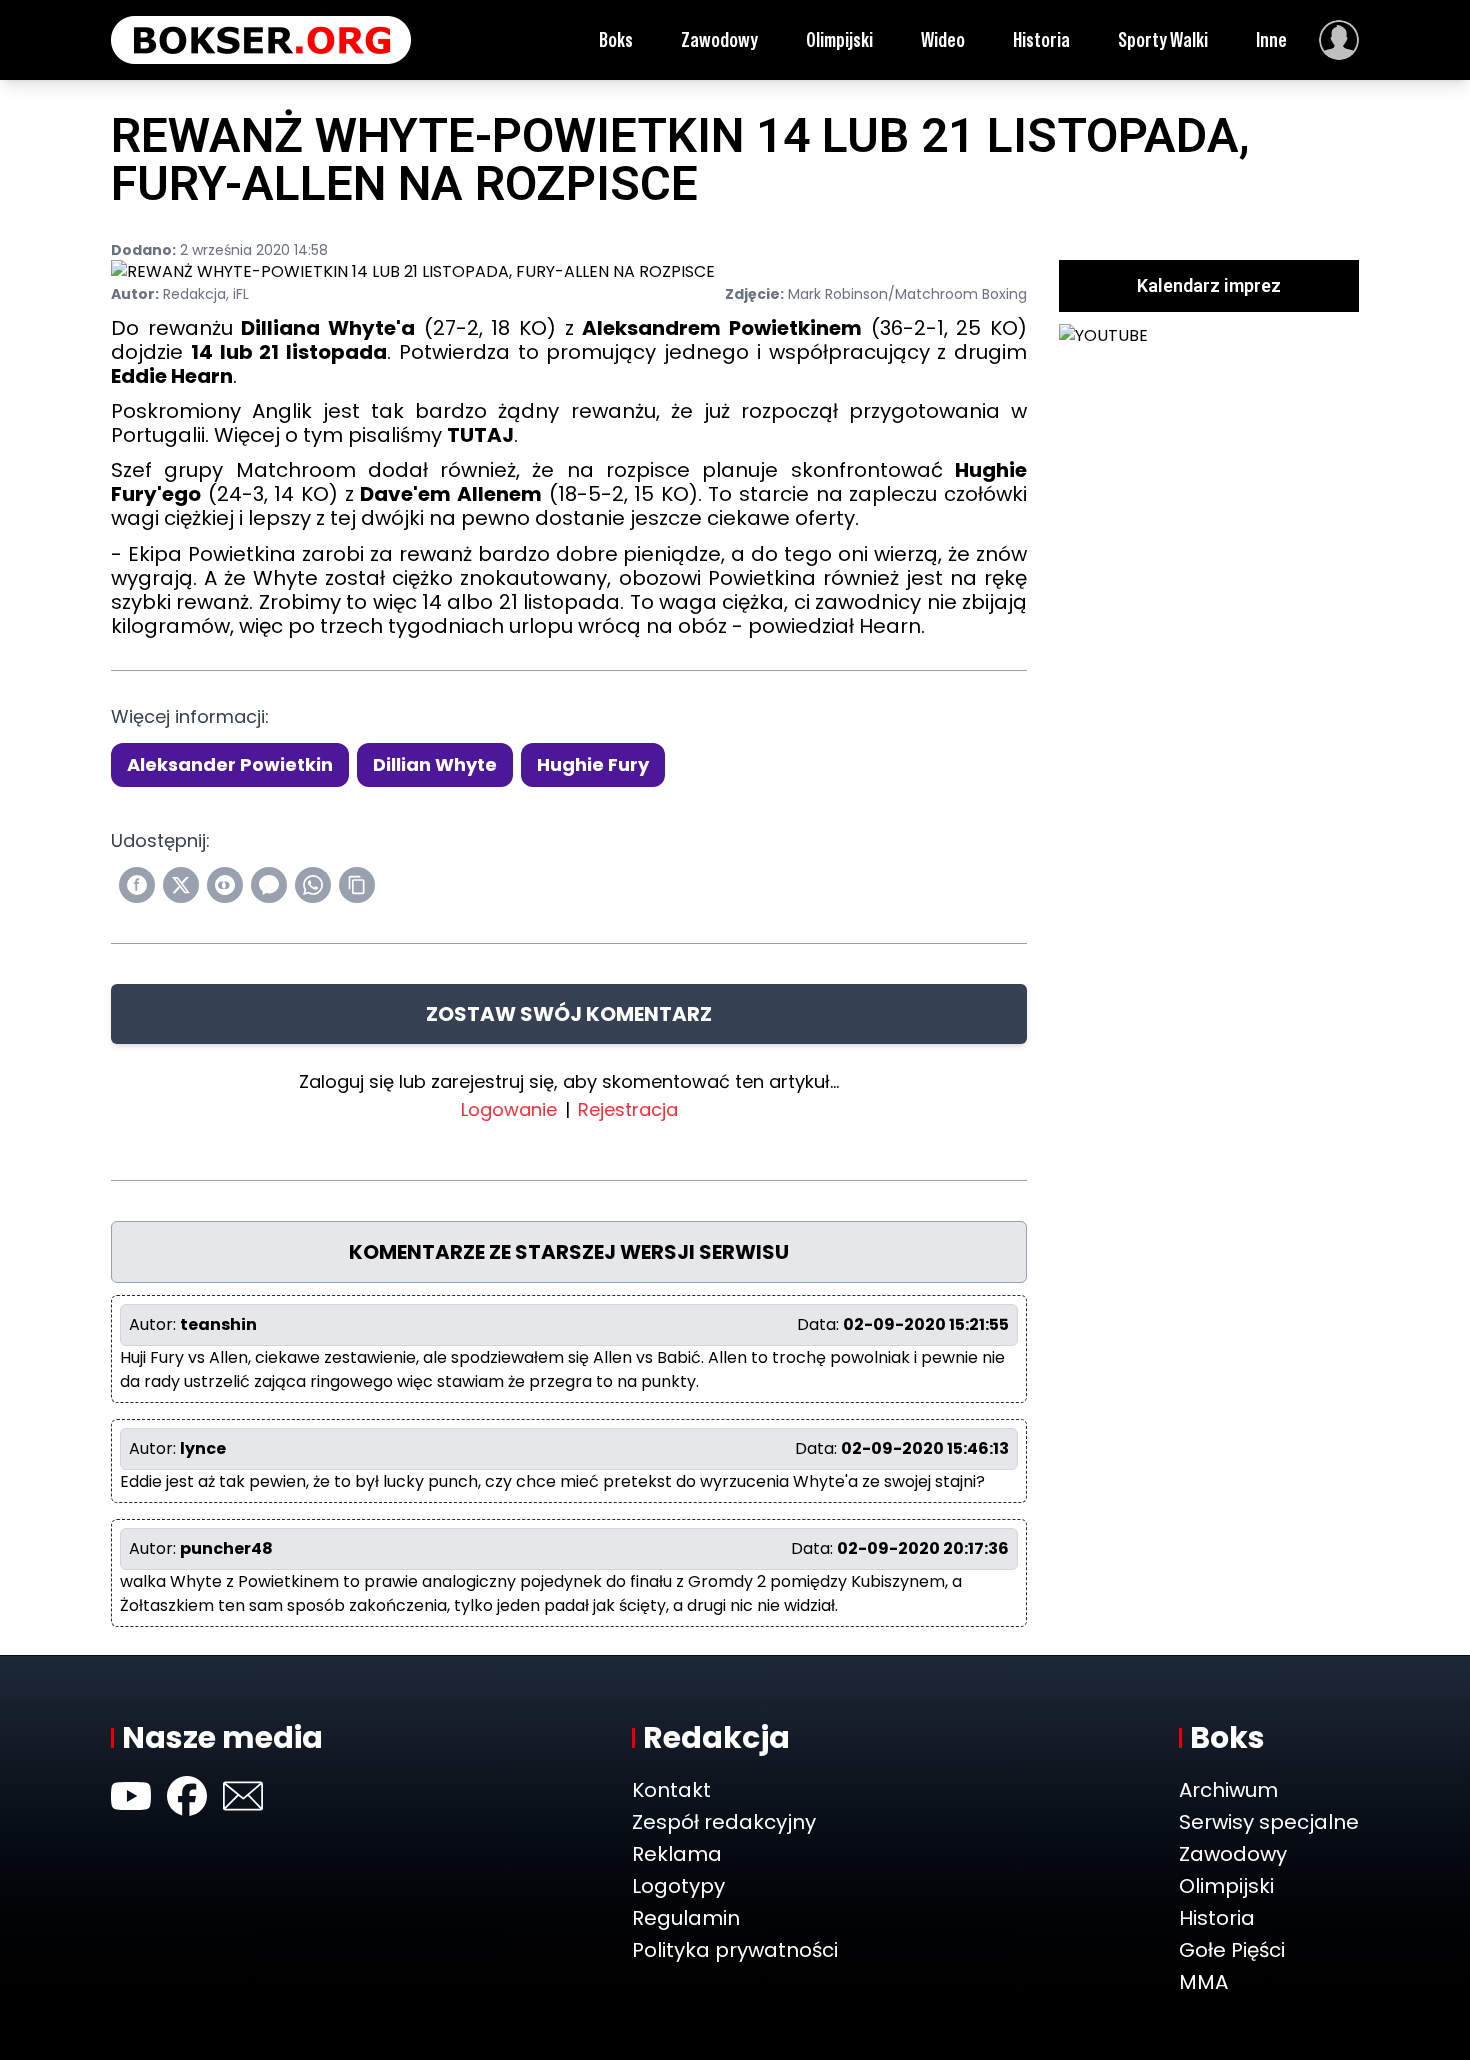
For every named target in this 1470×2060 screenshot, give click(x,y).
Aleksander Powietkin (230, 764)
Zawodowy (719, 40)
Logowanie (509, 1109)
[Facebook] (187, 1796)
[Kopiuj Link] (357, 885)
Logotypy (678, 1886)
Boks (616, 40)
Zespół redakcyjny (724, 1822)
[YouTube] (131, 1796)
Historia (1041, 40)
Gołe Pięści (1232, 1950)
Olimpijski (839, 40)
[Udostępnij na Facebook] (137, 885)
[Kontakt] (243, 1796)
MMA (1203, 1982)
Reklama (677, 1854)
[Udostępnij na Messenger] (269, 885)
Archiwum (1228, 1790)
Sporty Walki (1163, 40)
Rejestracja (628, 1109)
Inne (1271, 40)
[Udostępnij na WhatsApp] (313, 885)
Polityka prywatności (735, 1950)
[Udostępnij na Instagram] (225, 885)
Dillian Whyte (435, 764)
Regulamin (686, 1918)
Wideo (943, 40)
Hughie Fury (593, 764)
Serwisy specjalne (1269, 1822)
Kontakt (671, 1790)
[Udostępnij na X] (181, 885)
